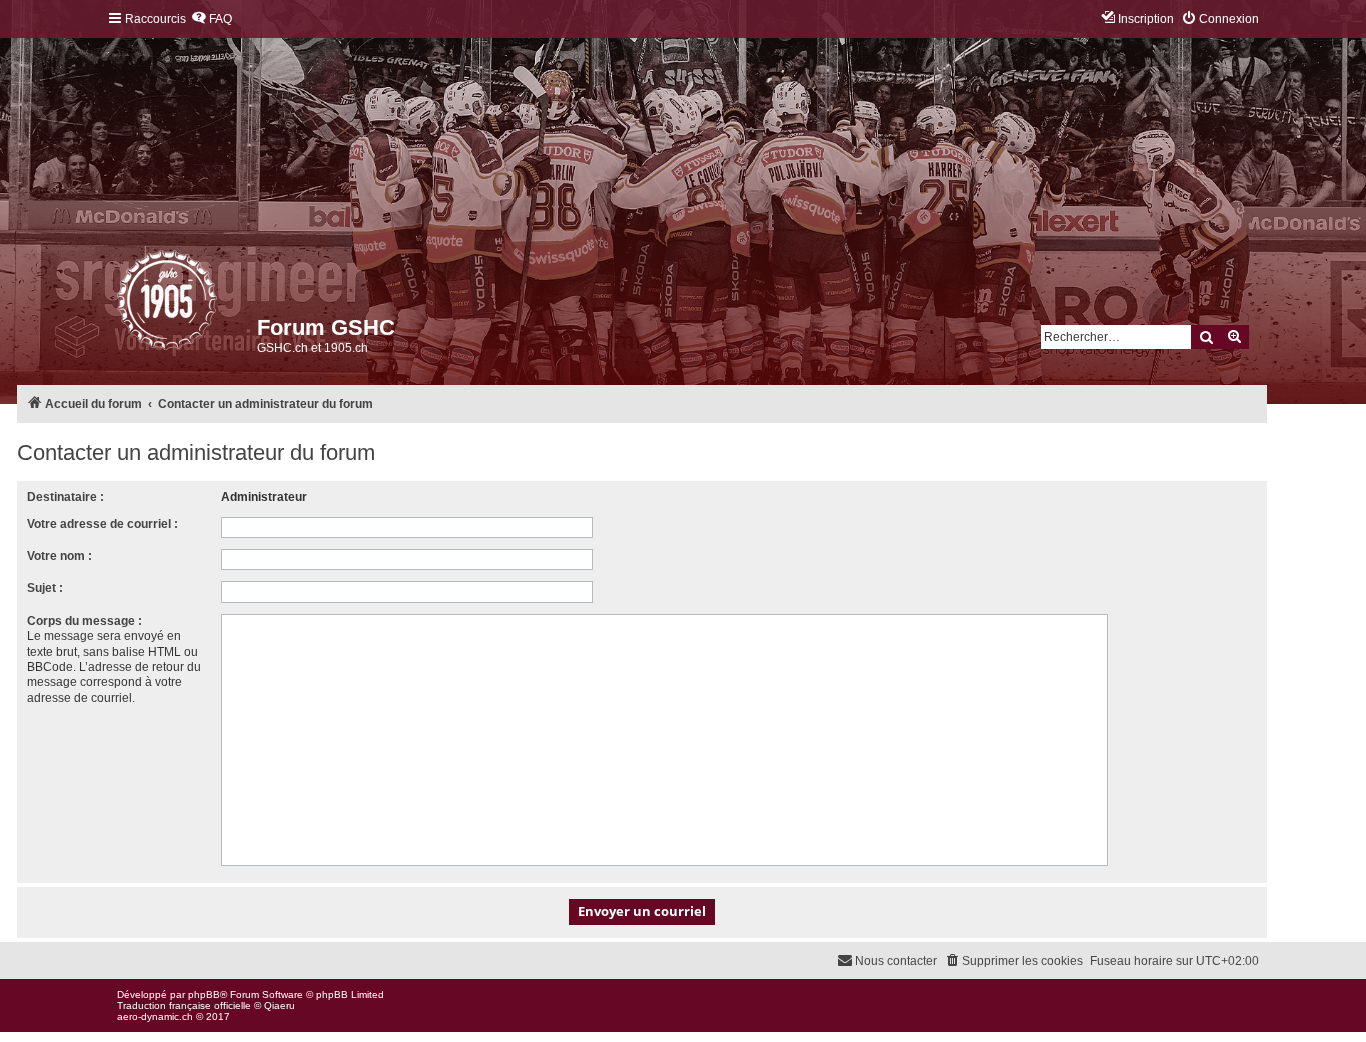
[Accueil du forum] (118, 305)
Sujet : (45, 588)
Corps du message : (84, 621)
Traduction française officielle (184, 1005)
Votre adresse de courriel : (102, 524)
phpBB (204, 994)
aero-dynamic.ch (155, 1016)
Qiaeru (279, 1005)
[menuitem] (211, 19)
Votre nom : (59, 556)
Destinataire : (65, 497)
